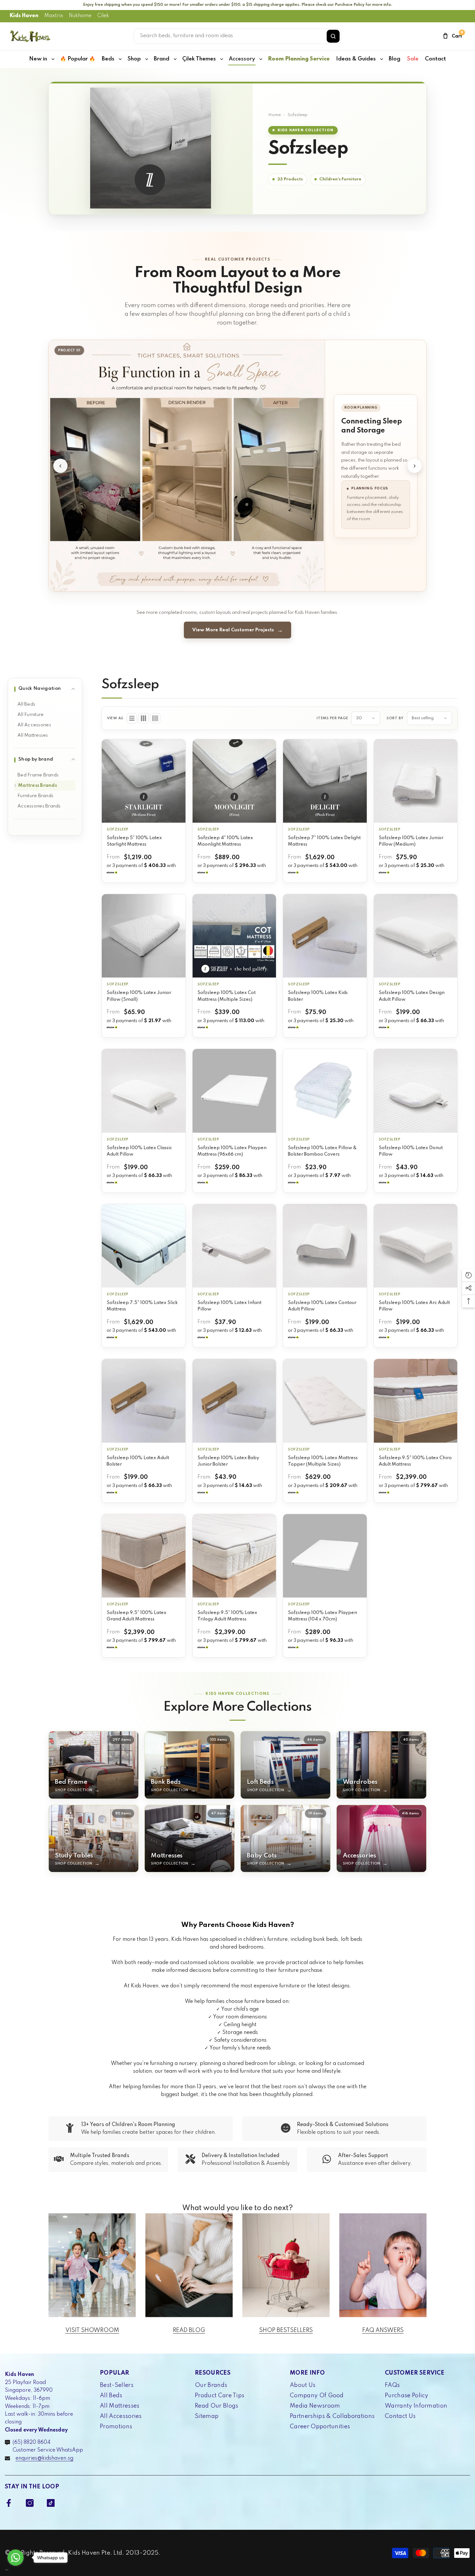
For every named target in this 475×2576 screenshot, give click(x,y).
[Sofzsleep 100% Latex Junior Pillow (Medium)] (416, 781)
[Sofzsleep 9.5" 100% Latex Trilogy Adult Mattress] (234, 1556)
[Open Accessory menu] (261, 59)
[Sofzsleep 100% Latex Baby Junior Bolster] (234, 1401)
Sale (413, 59)
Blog (395, 59)
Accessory (242, 59)
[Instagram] (30, 2503)
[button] (132, 718)
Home (274, 115)
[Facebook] (9, 2503)
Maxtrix (54, 16)
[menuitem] (45, 704)
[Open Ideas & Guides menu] (382, 59)
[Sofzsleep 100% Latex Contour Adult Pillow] (325, 1246)
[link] (141, 2129)
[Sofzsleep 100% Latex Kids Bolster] (325, 936)
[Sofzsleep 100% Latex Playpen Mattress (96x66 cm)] (234, 1091)
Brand (162, 59)
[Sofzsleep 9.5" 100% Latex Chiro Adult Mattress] (416, 1401)
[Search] (333, 36)
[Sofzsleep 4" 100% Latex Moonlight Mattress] (234, 781)
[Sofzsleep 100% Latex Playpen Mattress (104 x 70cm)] (325, 1556)
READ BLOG (189, 2330)
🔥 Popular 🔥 (78, 59)
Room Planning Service (299, 59)
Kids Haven (24, 16)
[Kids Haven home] (30, 36)
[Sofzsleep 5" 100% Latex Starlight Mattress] (144, 781)
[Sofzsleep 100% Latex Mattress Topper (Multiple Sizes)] (325, 1401)
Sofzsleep (118, 829)
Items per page (332, 718)
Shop (134, 59)
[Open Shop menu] (147, 59)
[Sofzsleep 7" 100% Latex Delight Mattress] (325, 781)
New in (38, 59)
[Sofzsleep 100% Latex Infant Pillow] (234, 1246)
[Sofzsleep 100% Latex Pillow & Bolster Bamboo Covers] (325, 1091)
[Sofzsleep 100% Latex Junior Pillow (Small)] (144, 936)
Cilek (103, 16)
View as (115, 718)
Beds (108, 59)
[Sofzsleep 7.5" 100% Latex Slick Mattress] (144, 1246)
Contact (435, 59)
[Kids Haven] (92, 2265)
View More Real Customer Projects (233, 630)
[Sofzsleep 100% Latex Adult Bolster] (144, 1401)
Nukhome (80, 16)
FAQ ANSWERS (383, 2330)
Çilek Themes (199, 59)
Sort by (395, 718)
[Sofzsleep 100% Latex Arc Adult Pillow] (416, 1246)
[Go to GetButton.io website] (16, 2570)
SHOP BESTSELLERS (286, 2330)
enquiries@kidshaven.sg (44, 2458)
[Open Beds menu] (120, 59)
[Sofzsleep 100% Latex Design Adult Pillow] (416, 936)
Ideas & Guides (356, 59)
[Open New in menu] (53, 59)
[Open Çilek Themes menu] (222, 59)
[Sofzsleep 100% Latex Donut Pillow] (416, 1091)
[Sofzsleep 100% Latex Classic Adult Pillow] (144, 1091)
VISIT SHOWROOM (92, 2330)
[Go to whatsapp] (16, 2558)
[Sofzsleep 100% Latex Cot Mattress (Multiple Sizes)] (234, 936)
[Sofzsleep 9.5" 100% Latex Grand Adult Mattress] (144, 1556)
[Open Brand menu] (175, 59)
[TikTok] (51, 2503)
